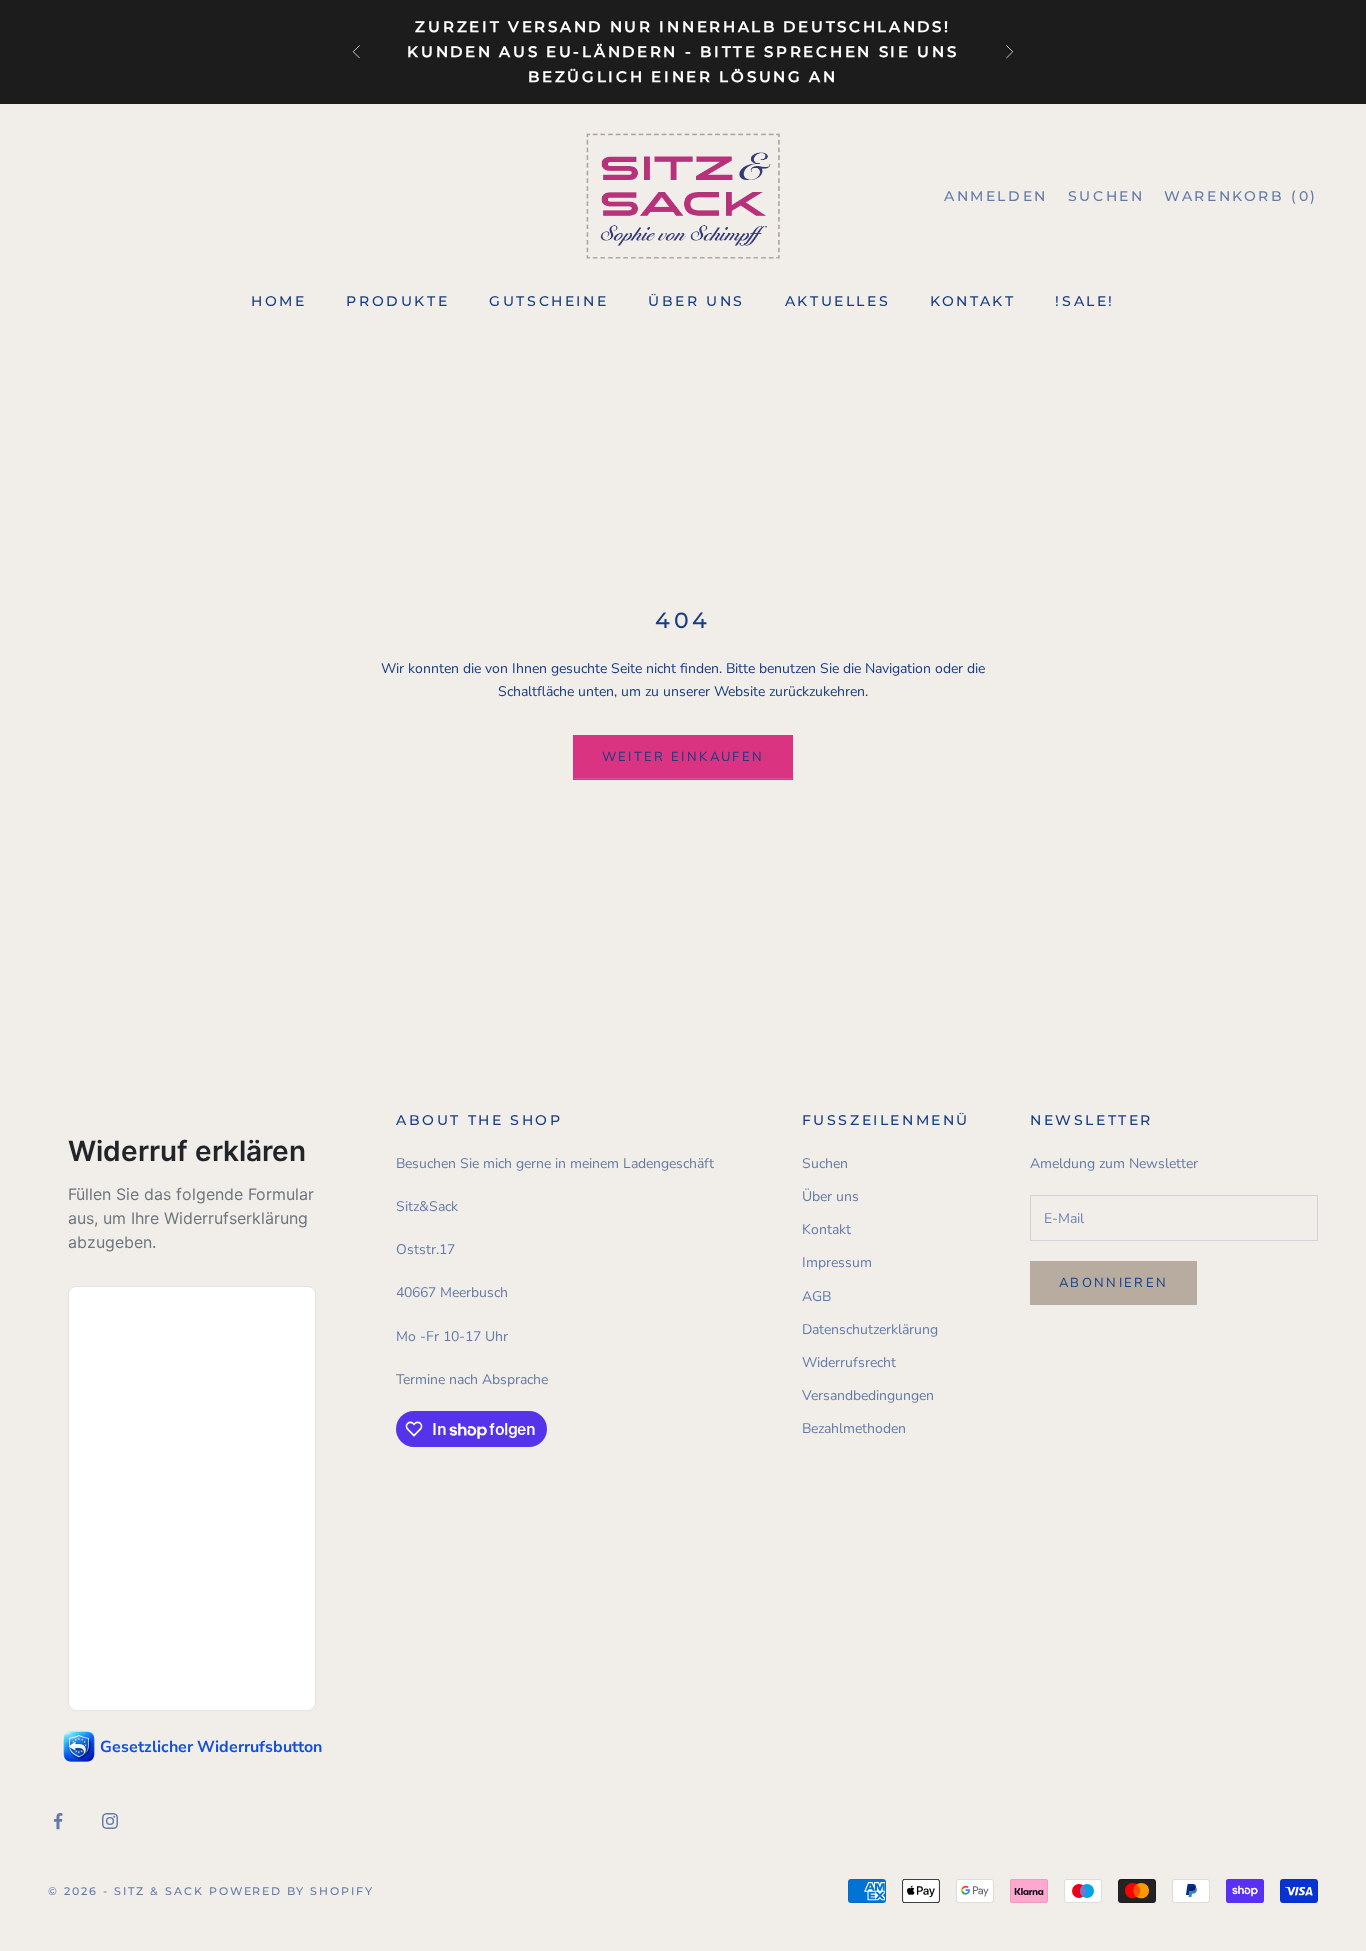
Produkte (397, 301)
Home (278, 301)
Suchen (825, 1163)
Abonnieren (1113, 1283)
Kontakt (972, 301)
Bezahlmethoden (854, 1428)
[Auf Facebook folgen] (58, 1821)
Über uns (696, 301)
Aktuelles (837, 301)
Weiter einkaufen (683, 757)
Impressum (837, 1262)
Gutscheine (548, 301)
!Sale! (1085, 301)
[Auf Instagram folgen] (110, 1821)
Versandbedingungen (868, 1395)
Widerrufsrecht (849, 1362)
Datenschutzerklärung (870, 1329)
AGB (816, 1296)
